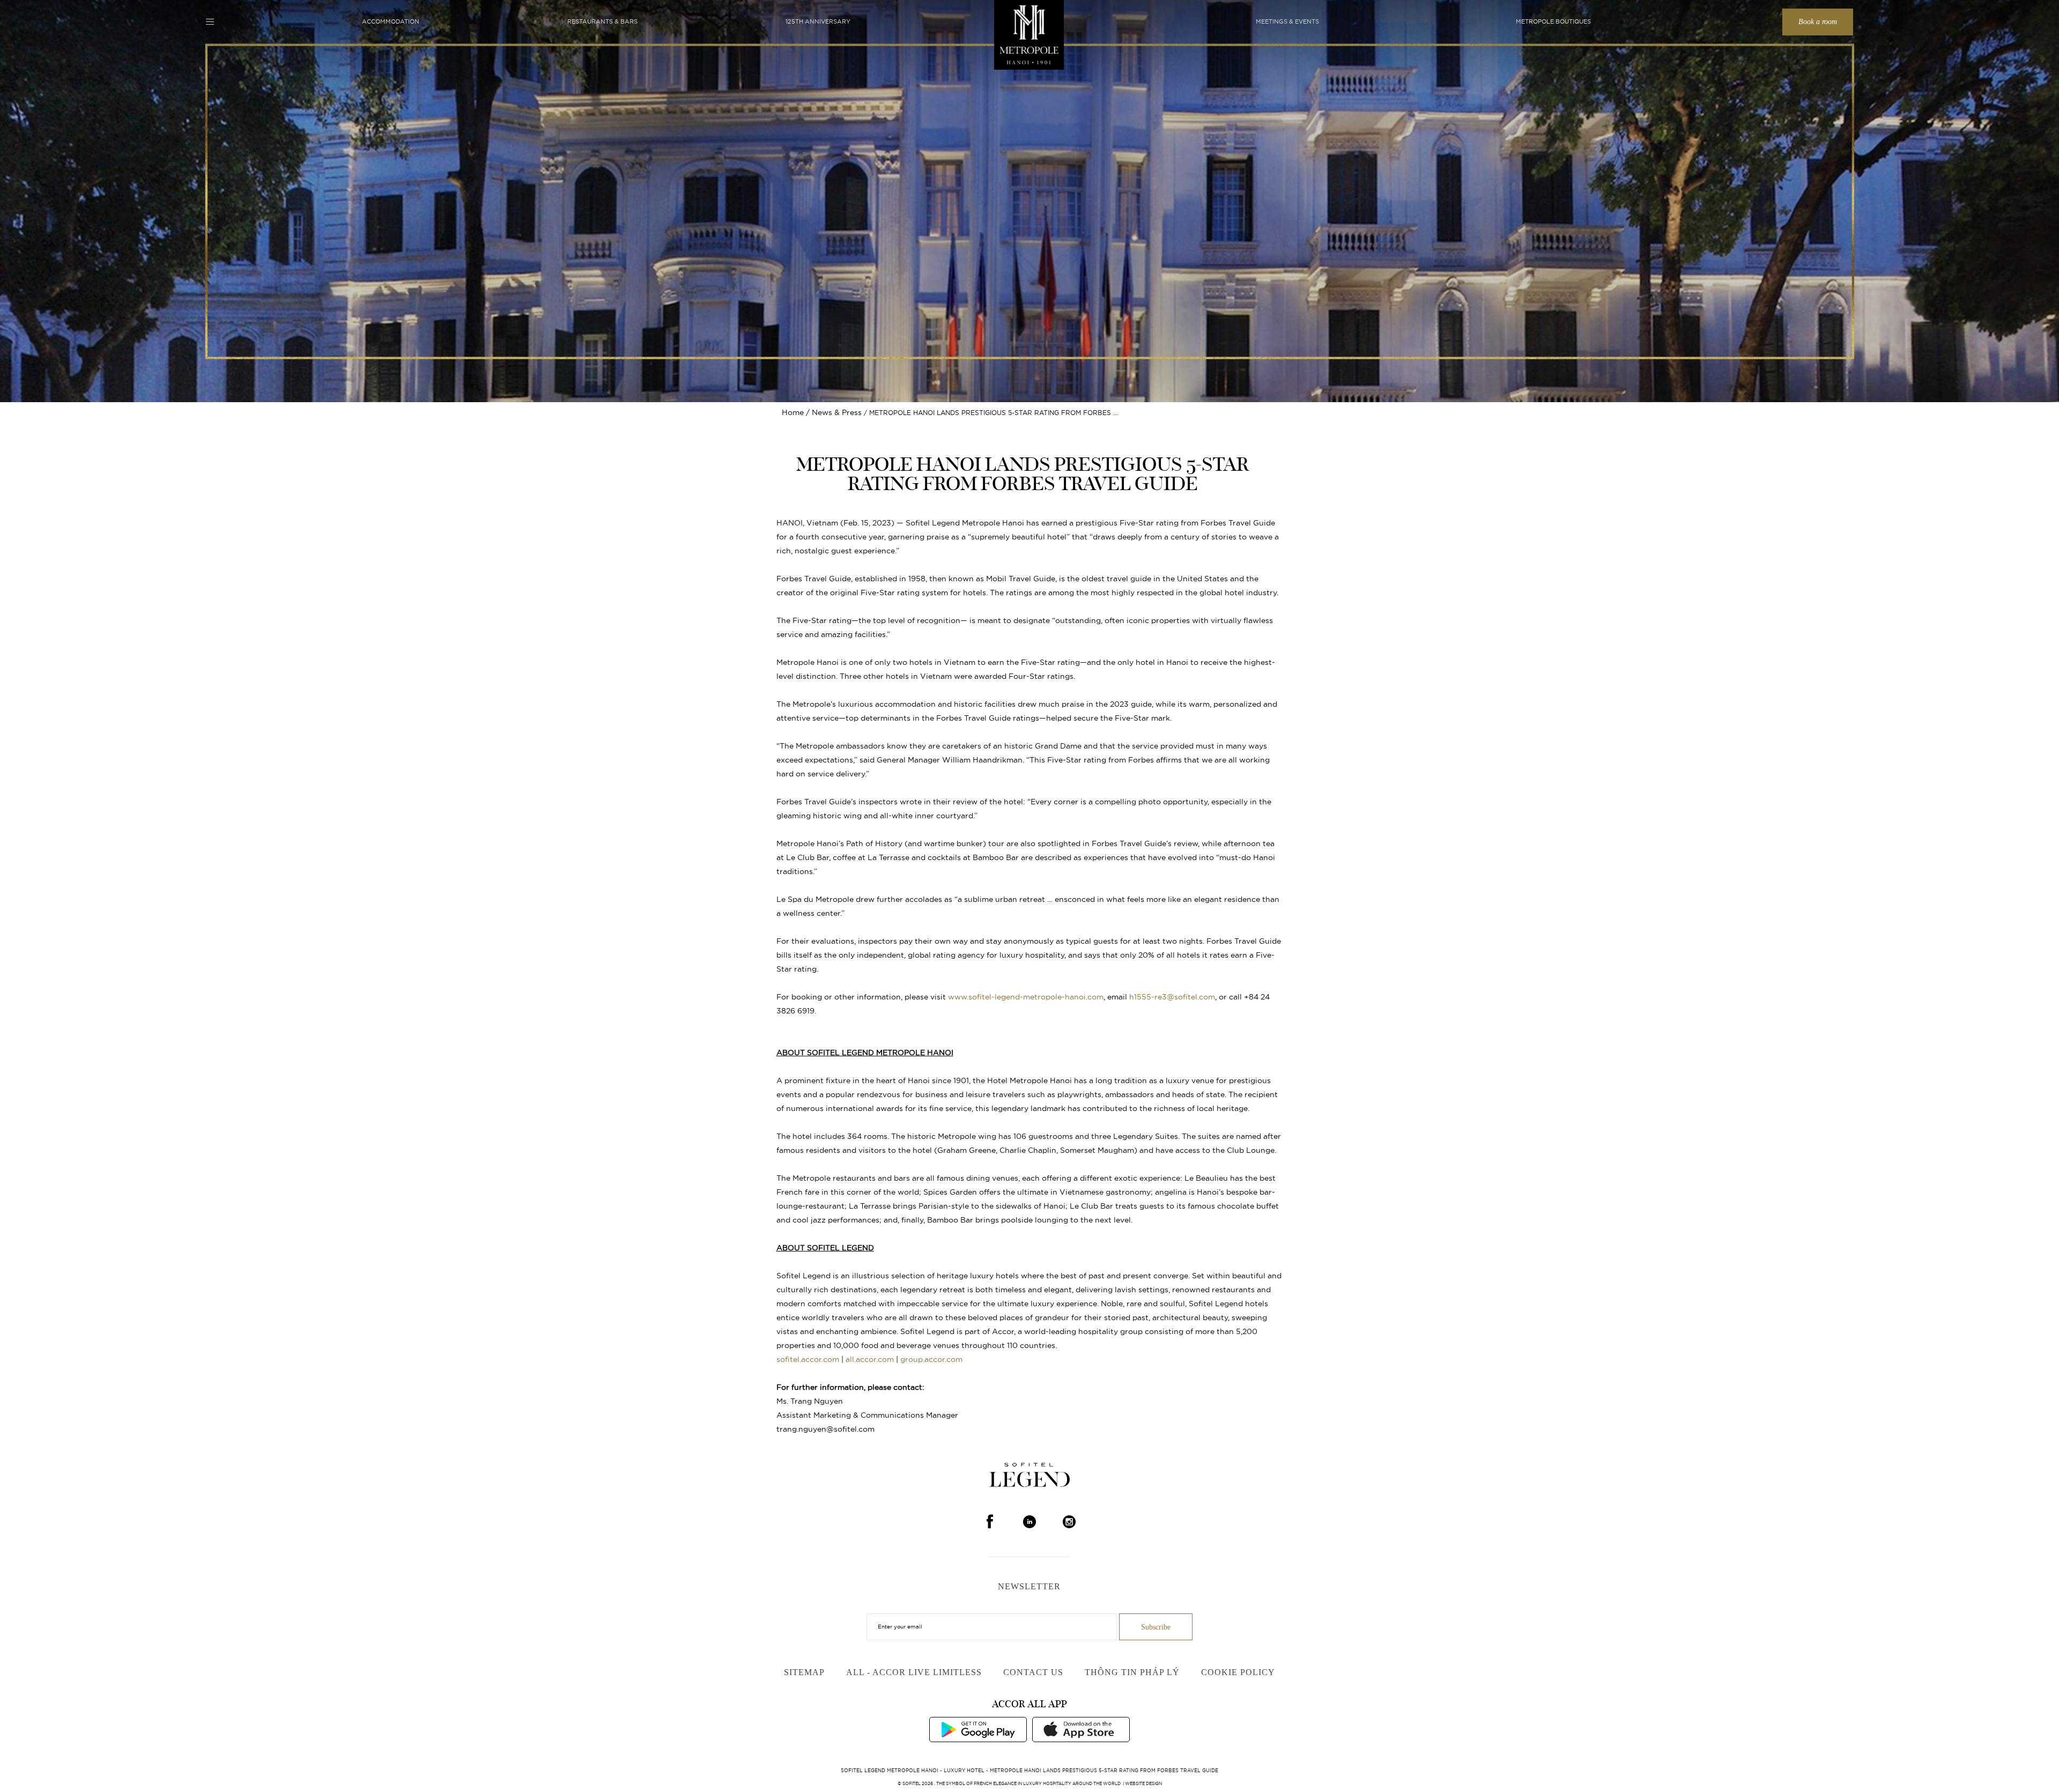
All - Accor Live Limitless (914, 1672)
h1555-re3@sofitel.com (1172, 997)
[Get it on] (978, 1729)
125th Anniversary (818, 21)
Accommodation (391, 21)
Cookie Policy (1238, 1672)
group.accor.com (931, 1359)
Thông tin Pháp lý (1132, 1672)
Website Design (1143, 1783)
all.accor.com (870, 1359)
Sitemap (804, 1672)
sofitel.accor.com (808, 1359)
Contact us (1033, 1672)
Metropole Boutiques (1553, 21)
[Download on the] (1081, 1729)
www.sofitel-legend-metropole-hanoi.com (1026, 997)
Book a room (1818, 22)
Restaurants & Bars (602, 21)
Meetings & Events (1287, 21)
